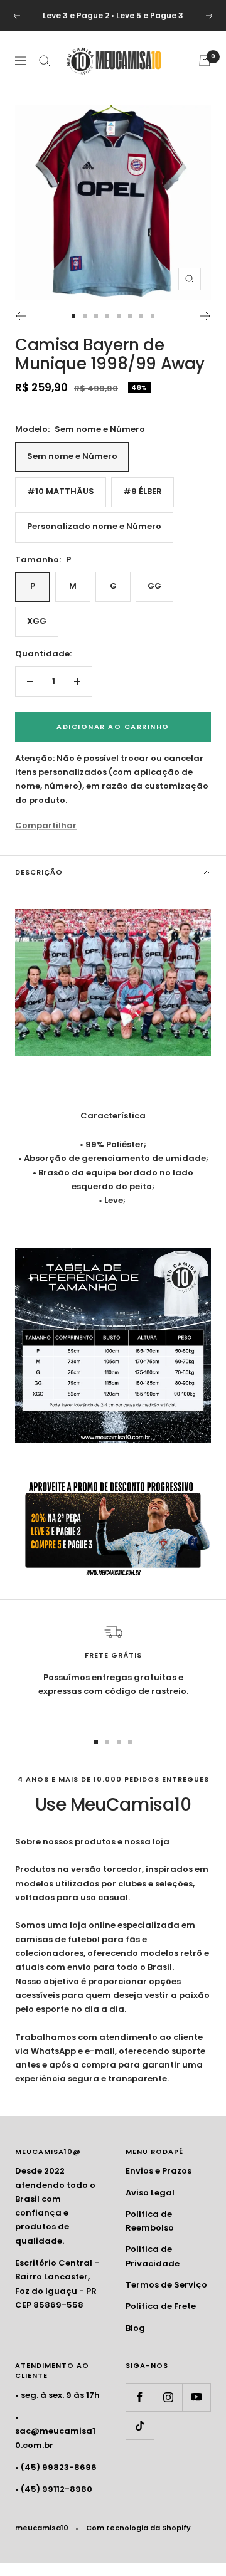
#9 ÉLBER (143, 491)
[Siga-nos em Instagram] (168, 2397)
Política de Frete (161, 2306)
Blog (135, 2328)
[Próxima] (206, 316)
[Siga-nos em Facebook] (140, 2397)
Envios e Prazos (159, 2171)
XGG (37, 621)
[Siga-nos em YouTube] (196, 2397)
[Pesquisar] (45, 61)
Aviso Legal (150, 2193)
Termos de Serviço (166, 2285)
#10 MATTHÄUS (61, 491)
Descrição (39, 872)
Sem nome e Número (72, 456)
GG (154, 586)
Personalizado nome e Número (94, 526)
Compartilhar (46, 825)
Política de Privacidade (153, 2256)
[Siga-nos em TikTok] (140, 2425)
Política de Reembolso (150, 2221)
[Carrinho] (205, 61)
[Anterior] (20, 316)
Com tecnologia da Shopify (138, 2528)
